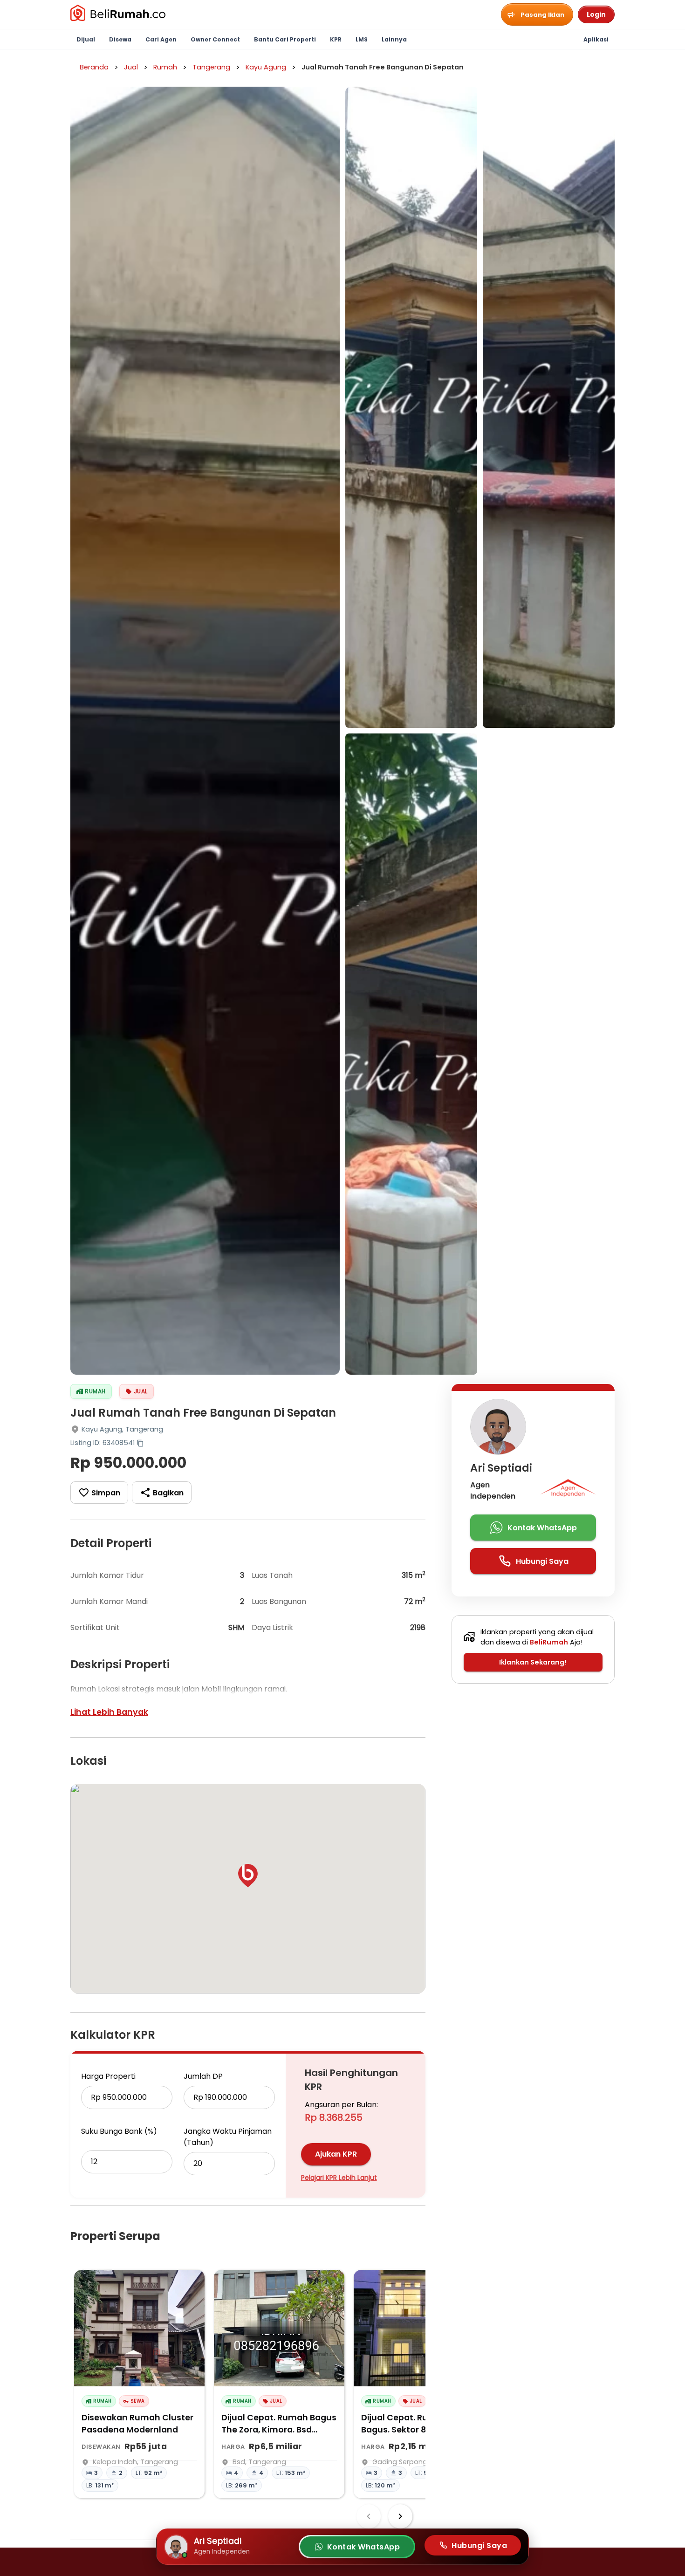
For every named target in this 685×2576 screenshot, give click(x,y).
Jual (131, 67)
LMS (362, 39)
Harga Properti (108, 2076)
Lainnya (394, 39)
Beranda (94, 67)
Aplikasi (596, 39)
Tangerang (211, 67)
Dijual (86, 39)
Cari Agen (161, 39)
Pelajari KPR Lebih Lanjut (339, 2178)
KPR (336, 39)
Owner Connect (215, 39)
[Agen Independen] (568, 1491)
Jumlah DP (203, 2076)
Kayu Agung (266, 67)
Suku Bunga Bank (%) (119, 2131)
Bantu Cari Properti (285, 39)
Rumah (165, 67)
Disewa (120, 39)
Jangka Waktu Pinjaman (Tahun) (228, 2137)
